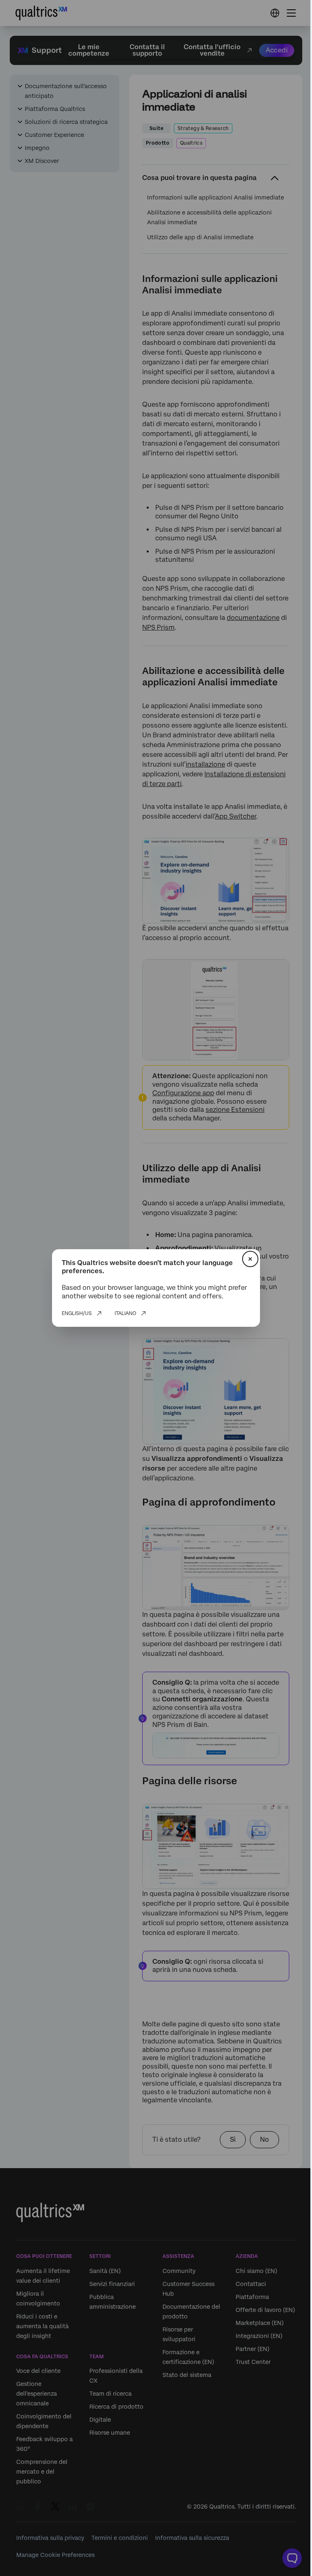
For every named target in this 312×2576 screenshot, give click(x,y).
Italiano (125, 1313)
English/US (77, 1313)
